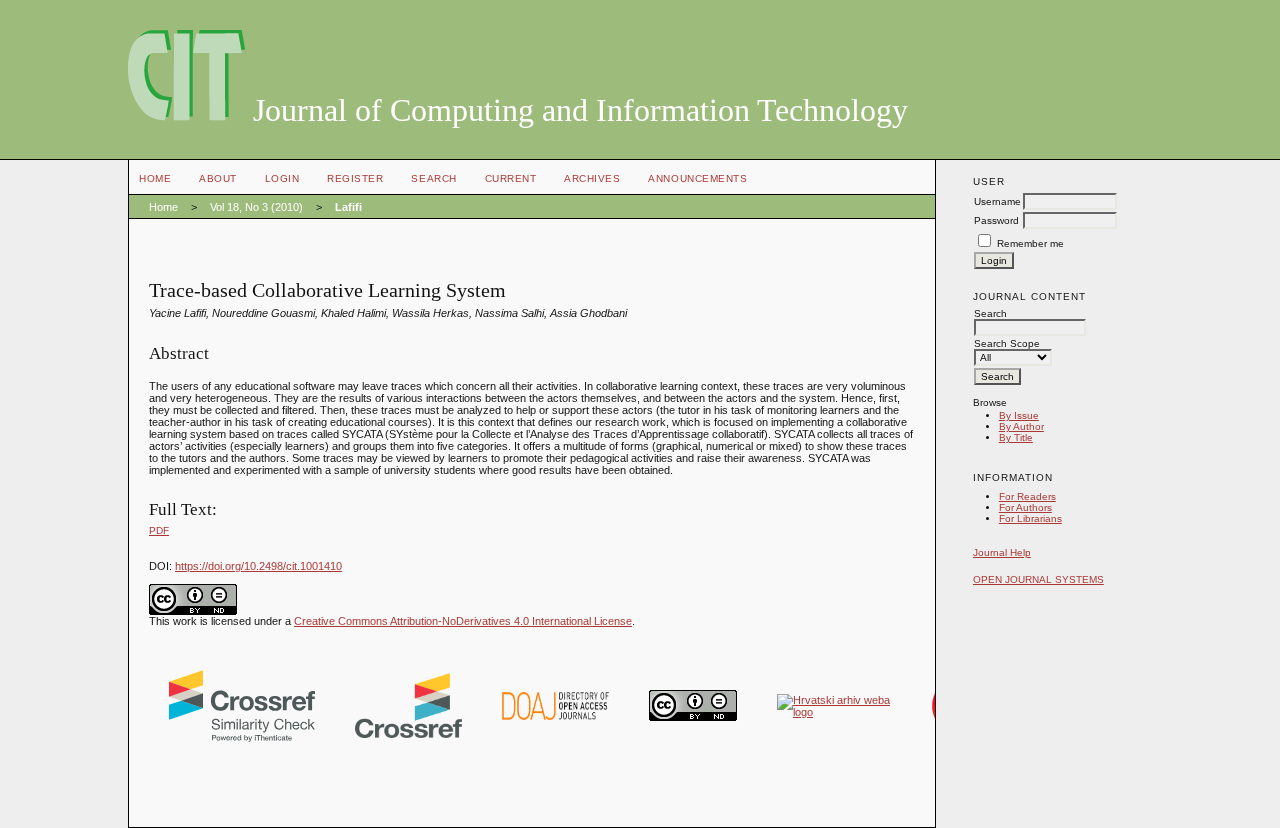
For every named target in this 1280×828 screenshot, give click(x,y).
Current (511, 178)
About (218, 178)
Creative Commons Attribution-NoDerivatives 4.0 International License (463, 621)
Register (355, 178)
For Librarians (1030, 518)
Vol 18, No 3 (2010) (256, 207)
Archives (592, 178)
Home (155, 178)
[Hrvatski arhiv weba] (834, 712)
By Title (1016, 437)
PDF (159, 530)
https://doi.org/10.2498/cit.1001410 (258, 566)
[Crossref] (408, 734)
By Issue (1019, 415)
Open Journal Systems (1038, 579)
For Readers (1027, 496)
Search (433, 178)
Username (997, 201)
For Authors (1025, 507)
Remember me (1030, 243)
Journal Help (1002, 552)
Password (996, 220)
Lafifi (348, 207)
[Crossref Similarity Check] (242, 738)
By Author (1021, 426)
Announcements (697, 178)
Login (282, 178)
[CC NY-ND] (693, 717)
